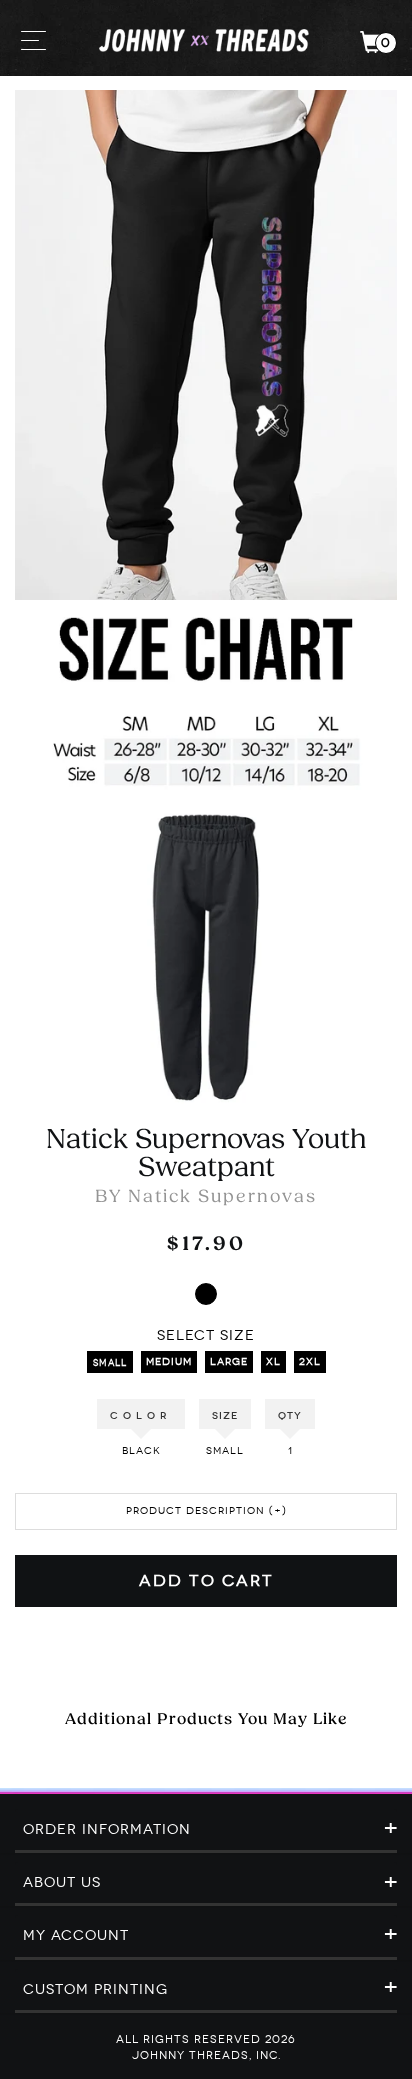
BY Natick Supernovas (206, 1198)
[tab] (206, 1831)
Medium (169, 1362)
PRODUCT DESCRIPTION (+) (206, 1511)
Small (110, 1363)
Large (229, 1362)
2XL (310, 1362)
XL (273, 1362)
